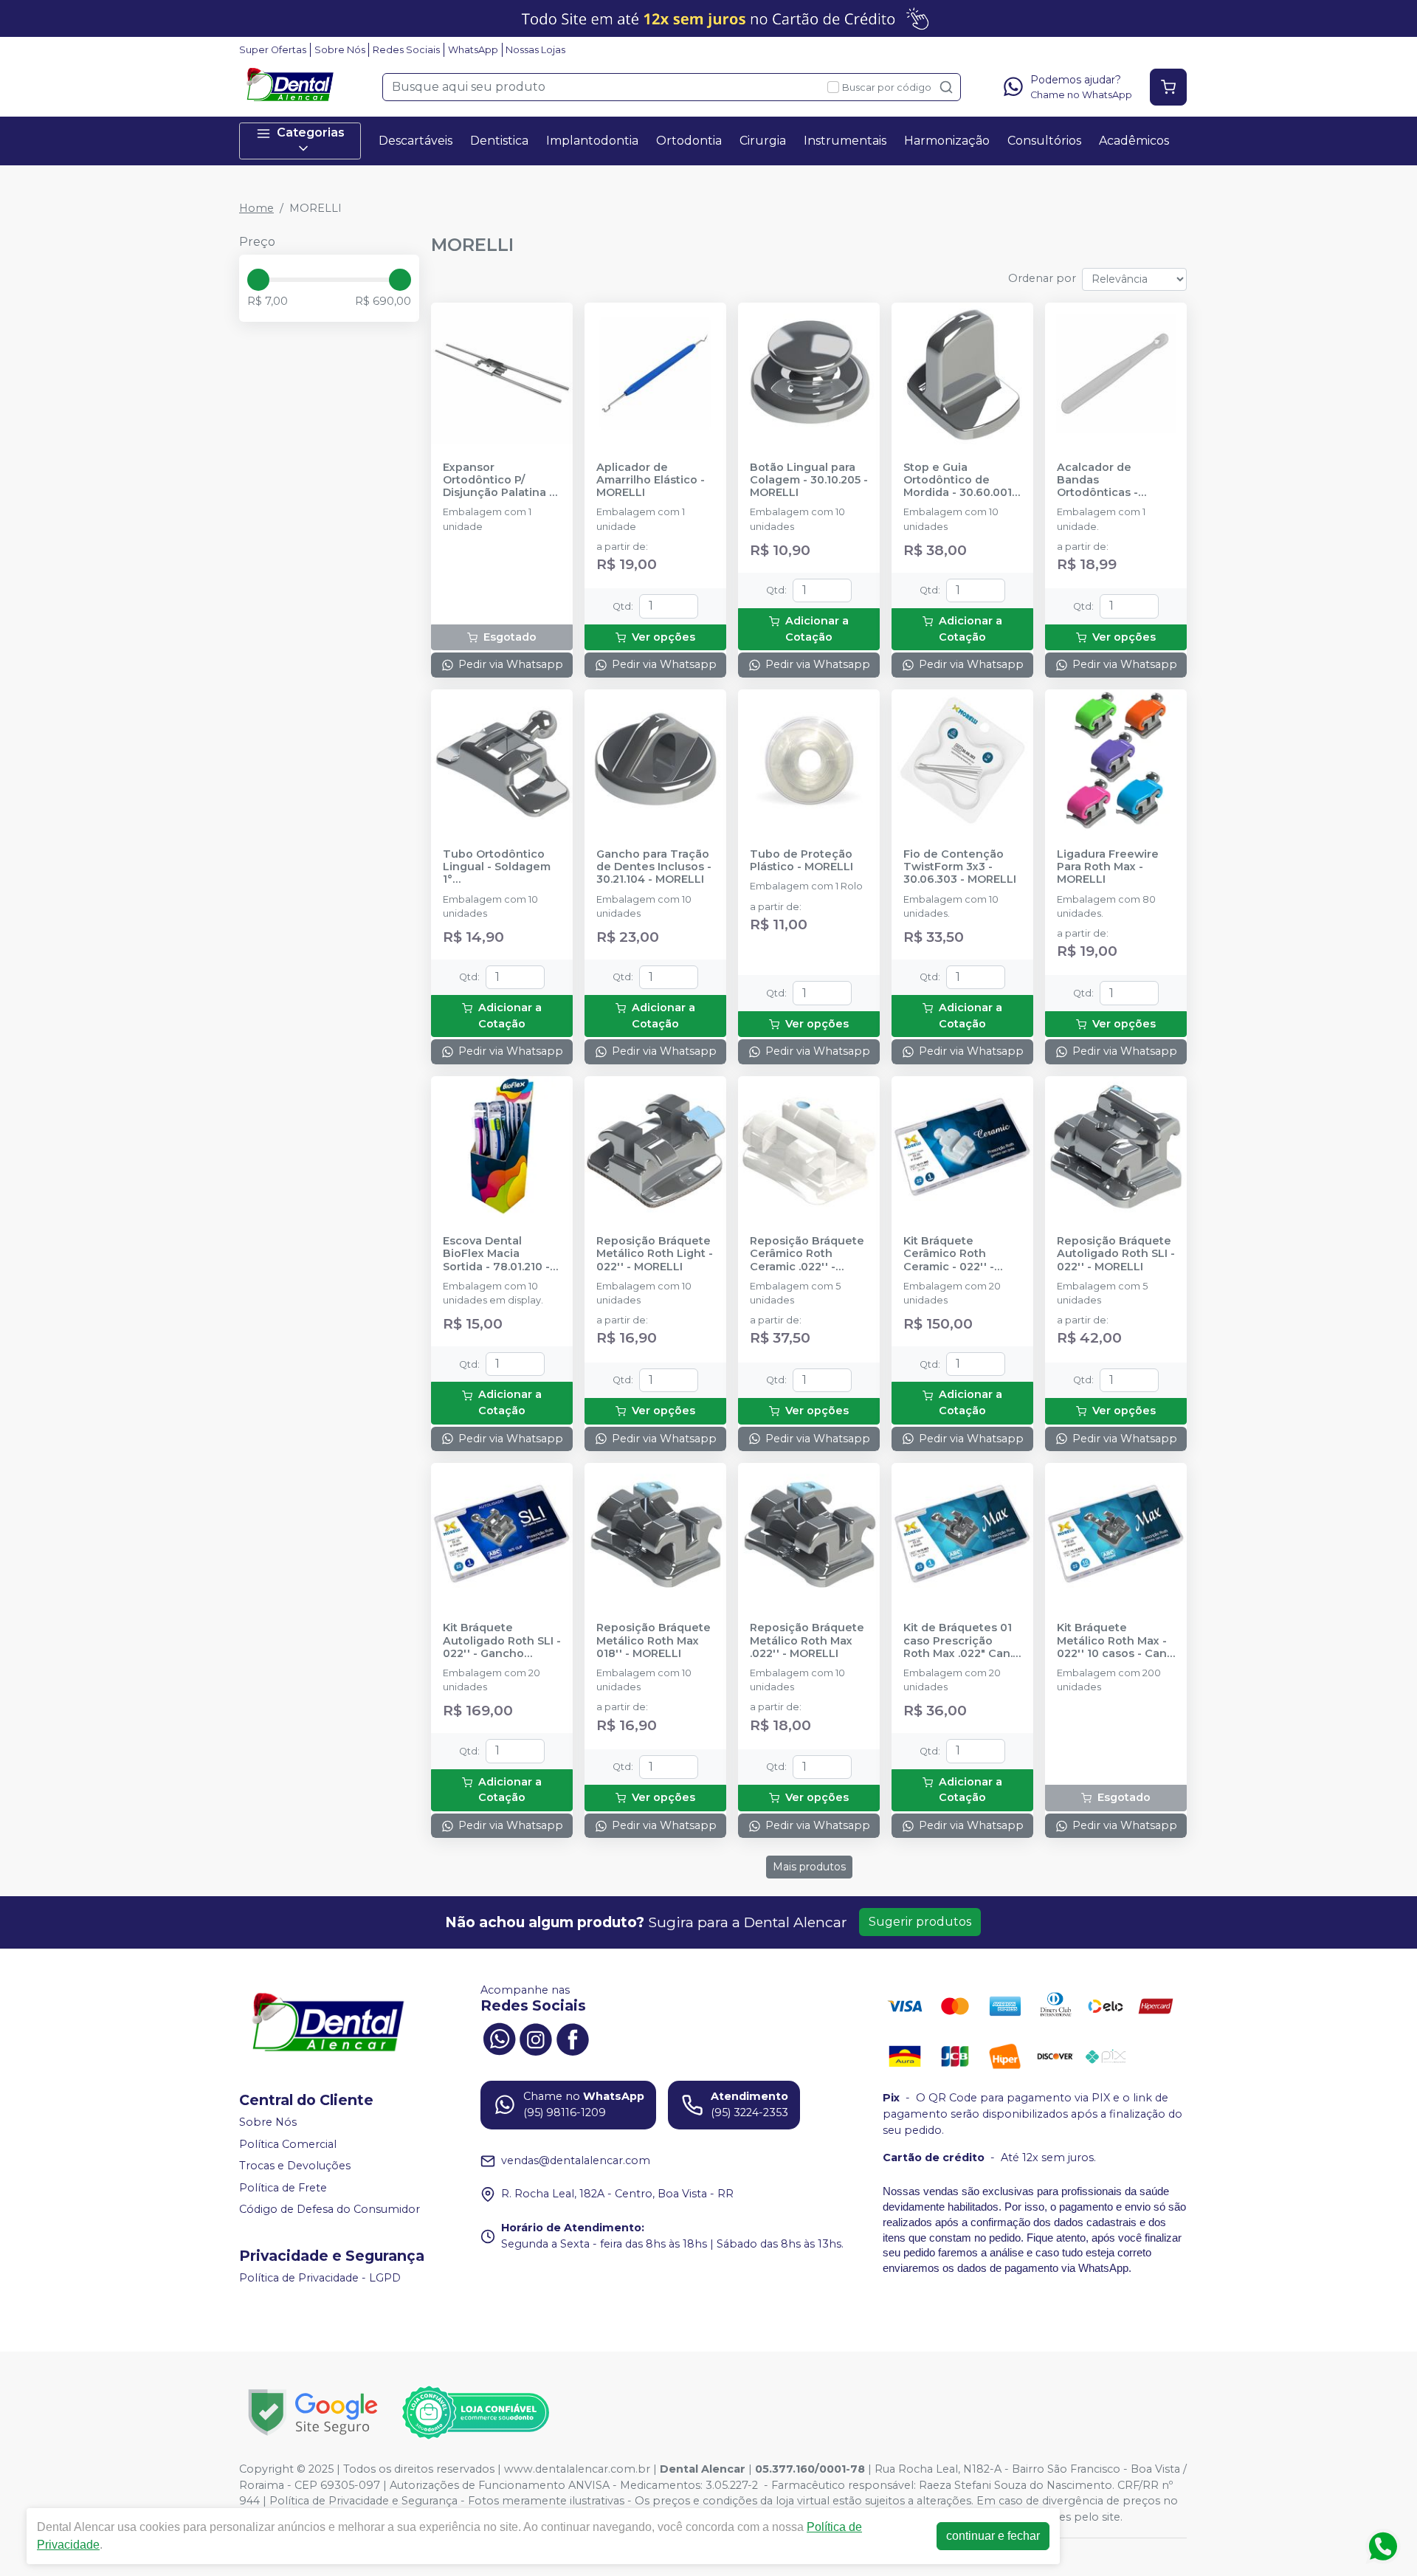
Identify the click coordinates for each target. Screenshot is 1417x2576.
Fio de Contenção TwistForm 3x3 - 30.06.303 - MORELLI (960, 867)
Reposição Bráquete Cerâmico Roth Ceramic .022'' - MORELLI (807, 1254)
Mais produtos (809, 1867)
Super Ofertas (273, 50)
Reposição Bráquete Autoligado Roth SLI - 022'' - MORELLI (1116, 1254)
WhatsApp (473, 50)
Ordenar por (1042, 278)
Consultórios (1044, 141)
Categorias (311, 132)
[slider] (258, 280)
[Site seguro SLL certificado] (313, 2413)
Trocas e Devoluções (295, 2166)
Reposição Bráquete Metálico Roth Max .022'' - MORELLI (807, 1641)
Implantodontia (592, 141)
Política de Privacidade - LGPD (320, 2278)
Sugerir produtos (920, 1922)
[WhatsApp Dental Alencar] (499, 2038)
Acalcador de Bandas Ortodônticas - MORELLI (1097, 481)
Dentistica (499, 141)
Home (256, 208)
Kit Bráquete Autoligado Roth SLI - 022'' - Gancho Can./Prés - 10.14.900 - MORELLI (502, 1641)
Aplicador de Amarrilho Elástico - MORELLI (651, 481)
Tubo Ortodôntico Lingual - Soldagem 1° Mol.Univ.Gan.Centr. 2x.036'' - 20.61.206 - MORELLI (499, 867)
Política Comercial (288, 2144)
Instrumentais (845, 141)
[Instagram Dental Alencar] (536, 2038)
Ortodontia (689, 141)
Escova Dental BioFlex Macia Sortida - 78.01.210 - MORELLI (496, 1254)
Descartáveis (416, 141)
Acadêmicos (1134, 141)
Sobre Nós (340, 50)
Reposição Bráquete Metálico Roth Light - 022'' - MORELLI (655, 1254)
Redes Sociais (406, 50)
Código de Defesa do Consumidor (330, 2210)
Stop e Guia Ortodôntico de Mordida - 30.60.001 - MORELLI (961, 481)
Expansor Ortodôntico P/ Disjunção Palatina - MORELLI (498, 481)
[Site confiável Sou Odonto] (475, 2413)
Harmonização (947, 141)
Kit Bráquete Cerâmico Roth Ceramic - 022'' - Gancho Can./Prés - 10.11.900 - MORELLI (957, 1254)
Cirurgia (763, 141)
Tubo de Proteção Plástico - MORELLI (801, 861)
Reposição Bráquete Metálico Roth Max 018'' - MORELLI (654, 1641)
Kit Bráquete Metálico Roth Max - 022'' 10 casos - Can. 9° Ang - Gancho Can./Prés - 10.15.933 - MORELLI (1113, 1641)
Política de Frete (283, 2188)
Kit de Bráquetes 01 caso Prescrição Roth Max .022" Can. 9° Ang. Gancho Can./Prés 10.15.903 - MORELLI (959, 1641)
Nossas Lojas (535, 50)
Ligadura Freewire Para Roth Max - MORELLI (1108, 867)
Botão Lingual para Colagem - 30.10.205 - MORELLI (809, 481)
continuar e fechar (993, 2536)
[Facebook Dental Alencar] (573, 2038)
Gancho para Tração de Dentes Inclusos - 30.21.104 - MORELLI (654, 867)
